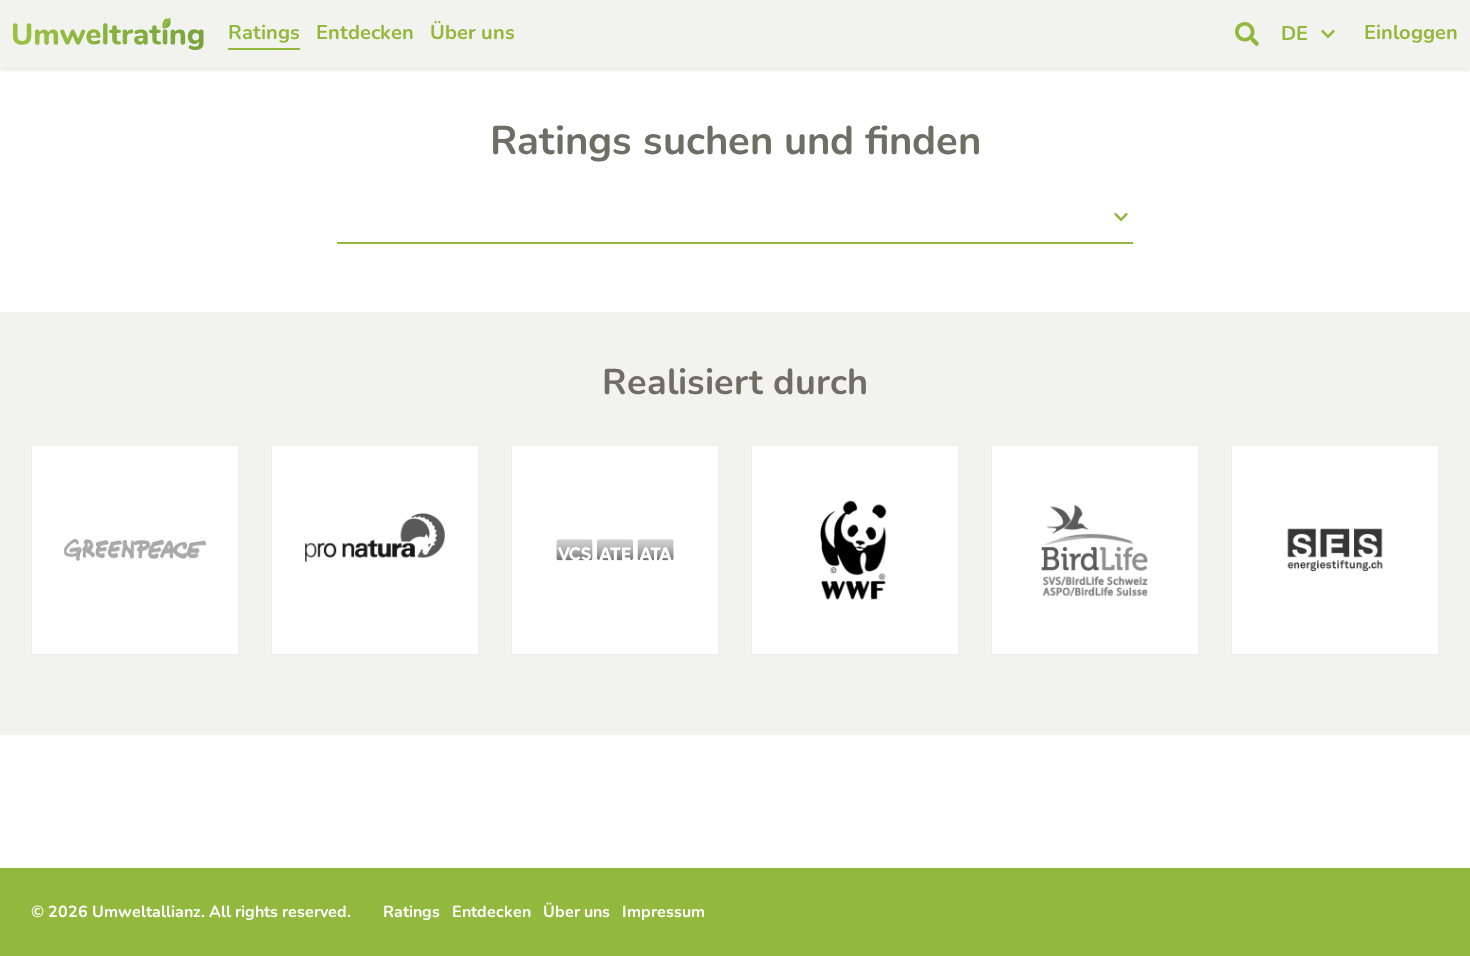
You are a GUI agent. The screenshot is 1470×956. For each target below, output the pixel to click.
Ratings (264, 32)
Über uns (472, 32)
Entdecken (365, 32)
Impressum (663, 912)
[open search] (1247, 34)
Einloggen (1411, 32)
